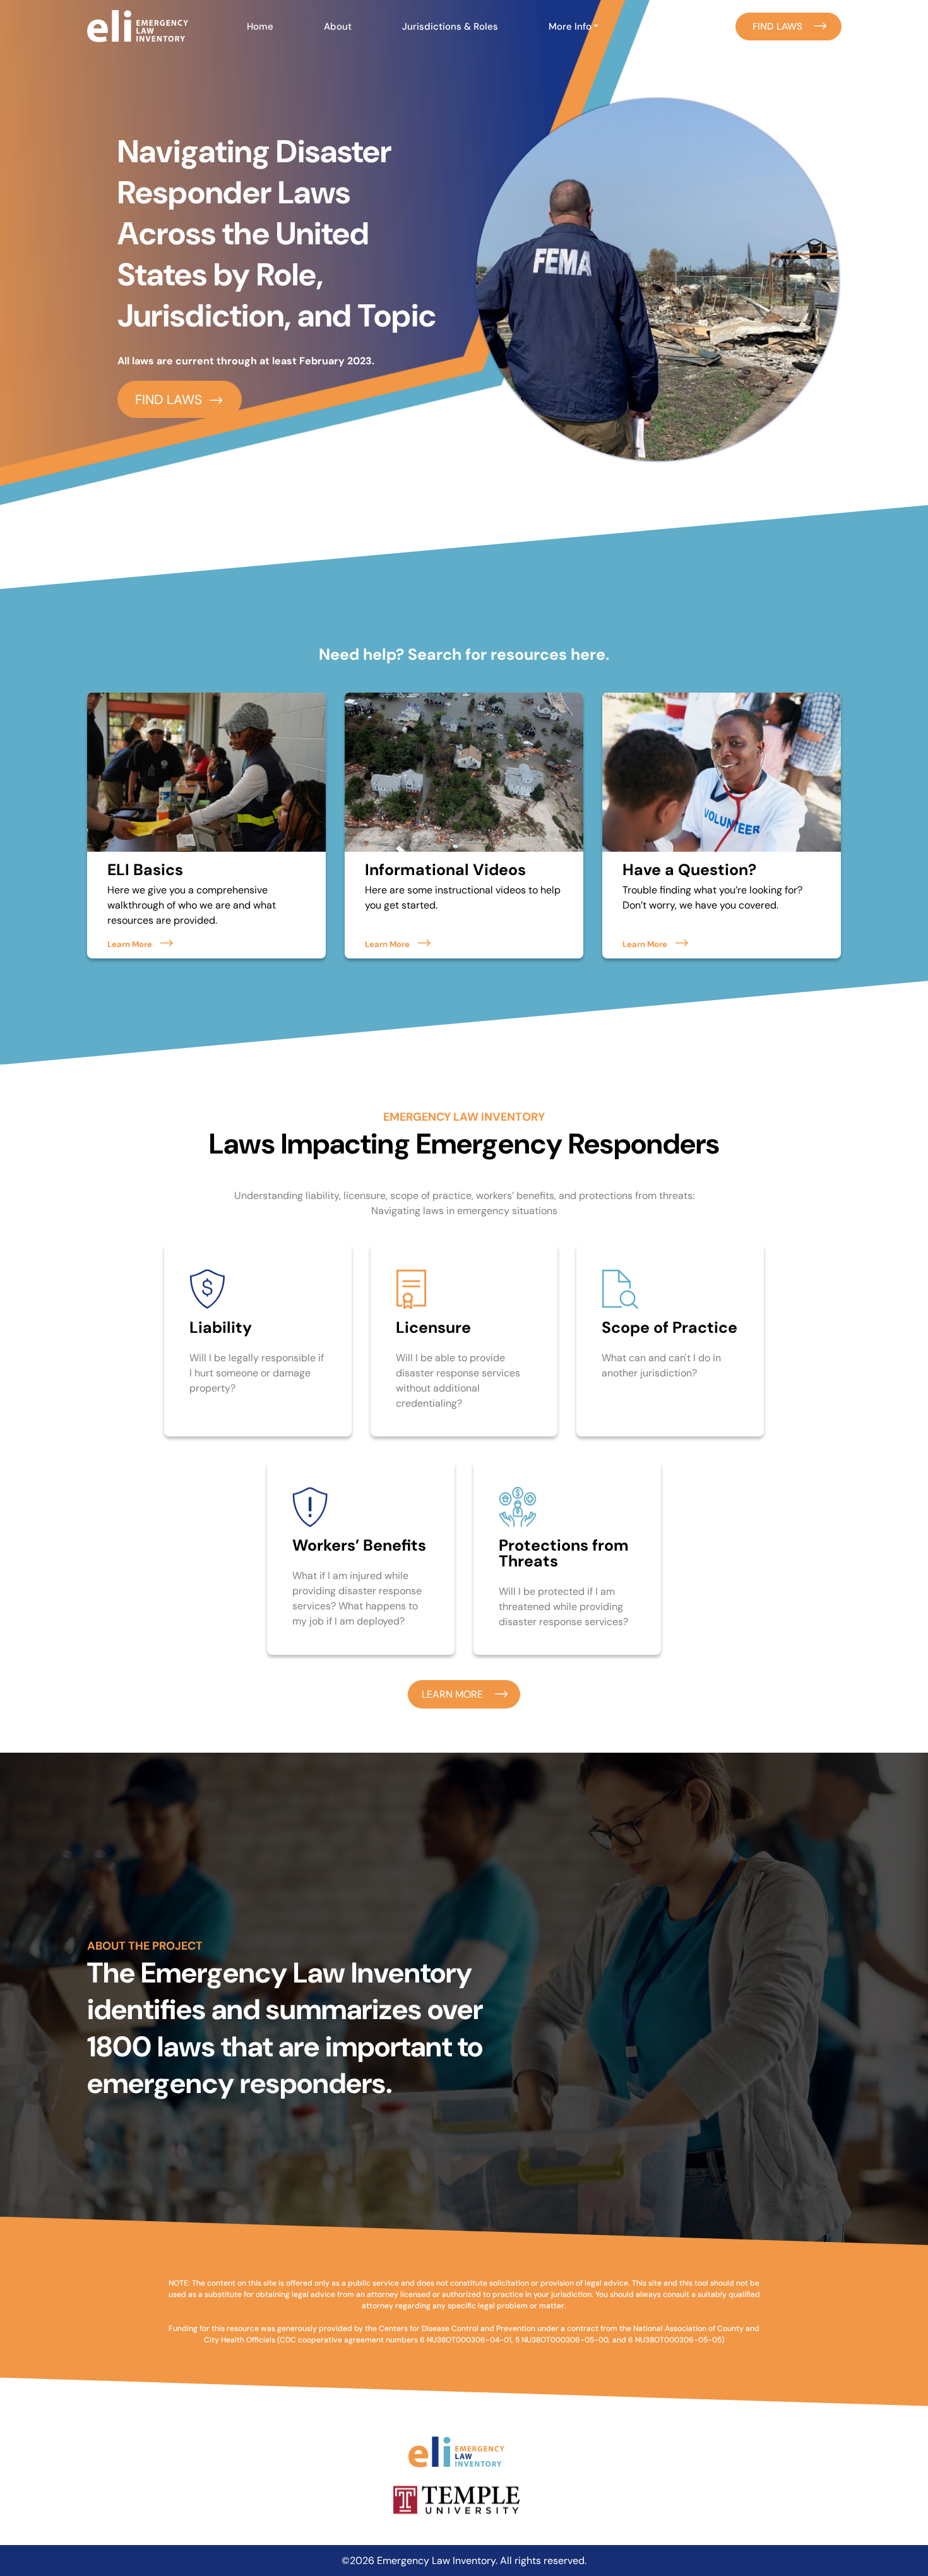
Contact (667, 27)
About (338, 27)
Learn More (130, 944)
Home (260, 27)
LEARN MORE (452, 1694)
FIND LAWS (169, 399)
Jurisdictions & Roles (450, 27)
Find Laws (777, 27)
